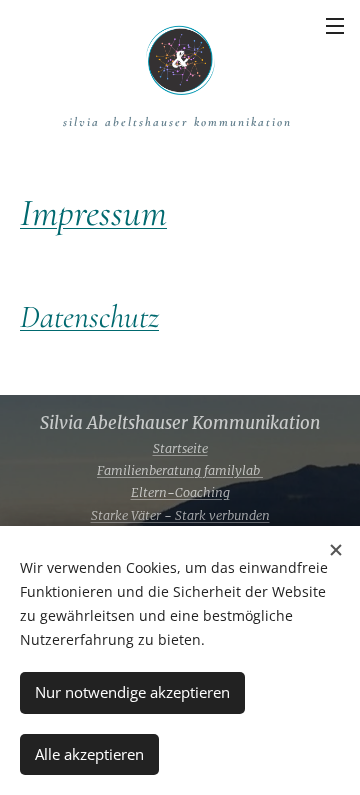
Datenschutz (89, 316)
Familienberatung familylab (180, 470)
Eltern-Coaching (180, 492)
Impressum (93, 213)
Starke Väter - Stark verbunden (180, 515)
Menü (335, 25)
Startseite (180, 448)
